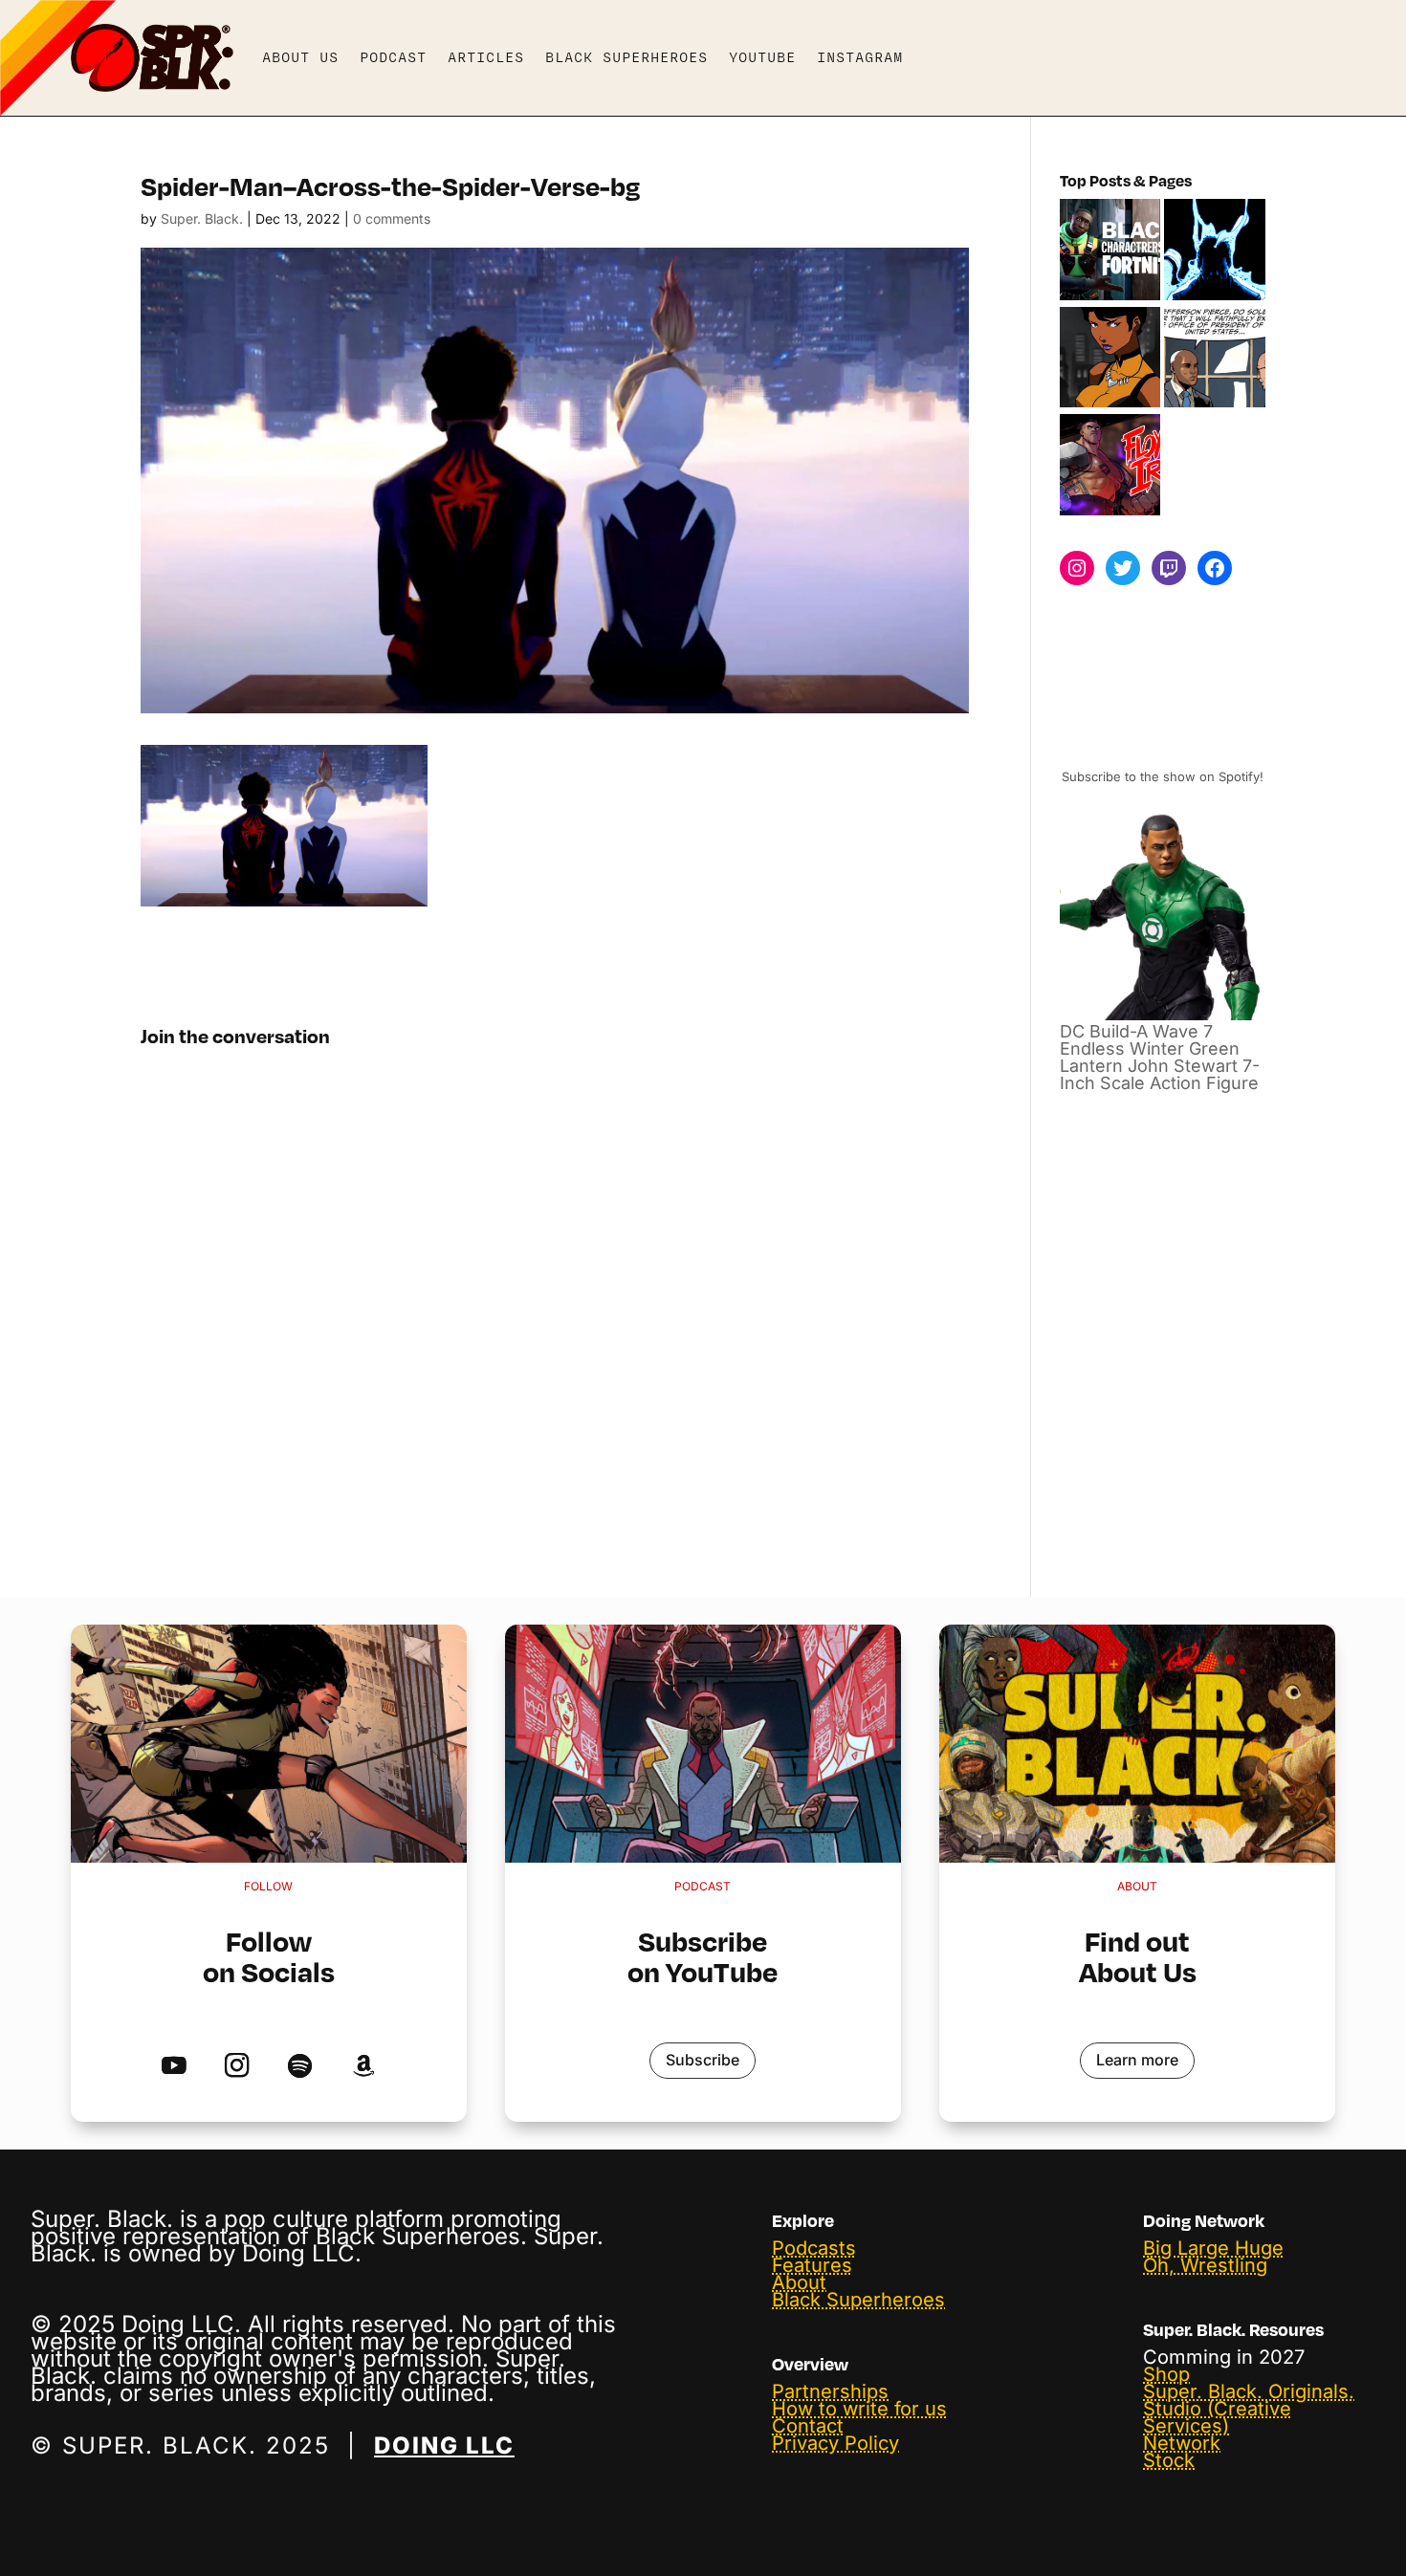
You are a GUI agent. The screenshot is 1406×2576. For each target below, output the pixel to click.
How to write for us (859, 2409)
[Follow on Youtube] (174, 2067)
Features (812, 2265)
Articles (486, 57)
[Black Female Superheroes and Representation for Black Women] (1110, 359)
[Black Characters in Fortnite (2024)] (1110, 251)
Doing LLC (444, 2445)
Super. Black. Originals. (1249, 2391)
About (799, 2282)
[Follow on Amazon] (363, 2067)
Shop (1166, 2374)
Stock (1169, 2460)
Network (1182, 2443)
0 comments (392, 218)
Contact (808, 2426)
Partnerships (830, 2391)
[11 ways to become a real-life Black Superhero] (1215, 359)
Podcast (393, 57)
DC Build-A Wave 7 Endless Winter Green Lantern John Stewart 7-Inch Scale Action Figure (1160, 1057)
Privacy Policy (835, 2443)
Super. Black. (202, 218)
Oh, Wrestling (1205, 2265)
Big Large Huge (1213, 2248)
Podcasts (814, 2248)
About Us (300, 57)
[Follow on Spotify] (300, 2067)
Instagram (860, 57)
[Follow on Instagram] (237, 2067)
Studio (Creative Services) (1217, 2417)
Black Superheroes (626, 57)
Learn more (1137, 2060)
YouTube (762, 57)
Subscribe (703, 2060)
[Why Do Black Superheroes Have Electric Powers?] (1215, 251)
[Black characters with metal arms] (1110, 466)
